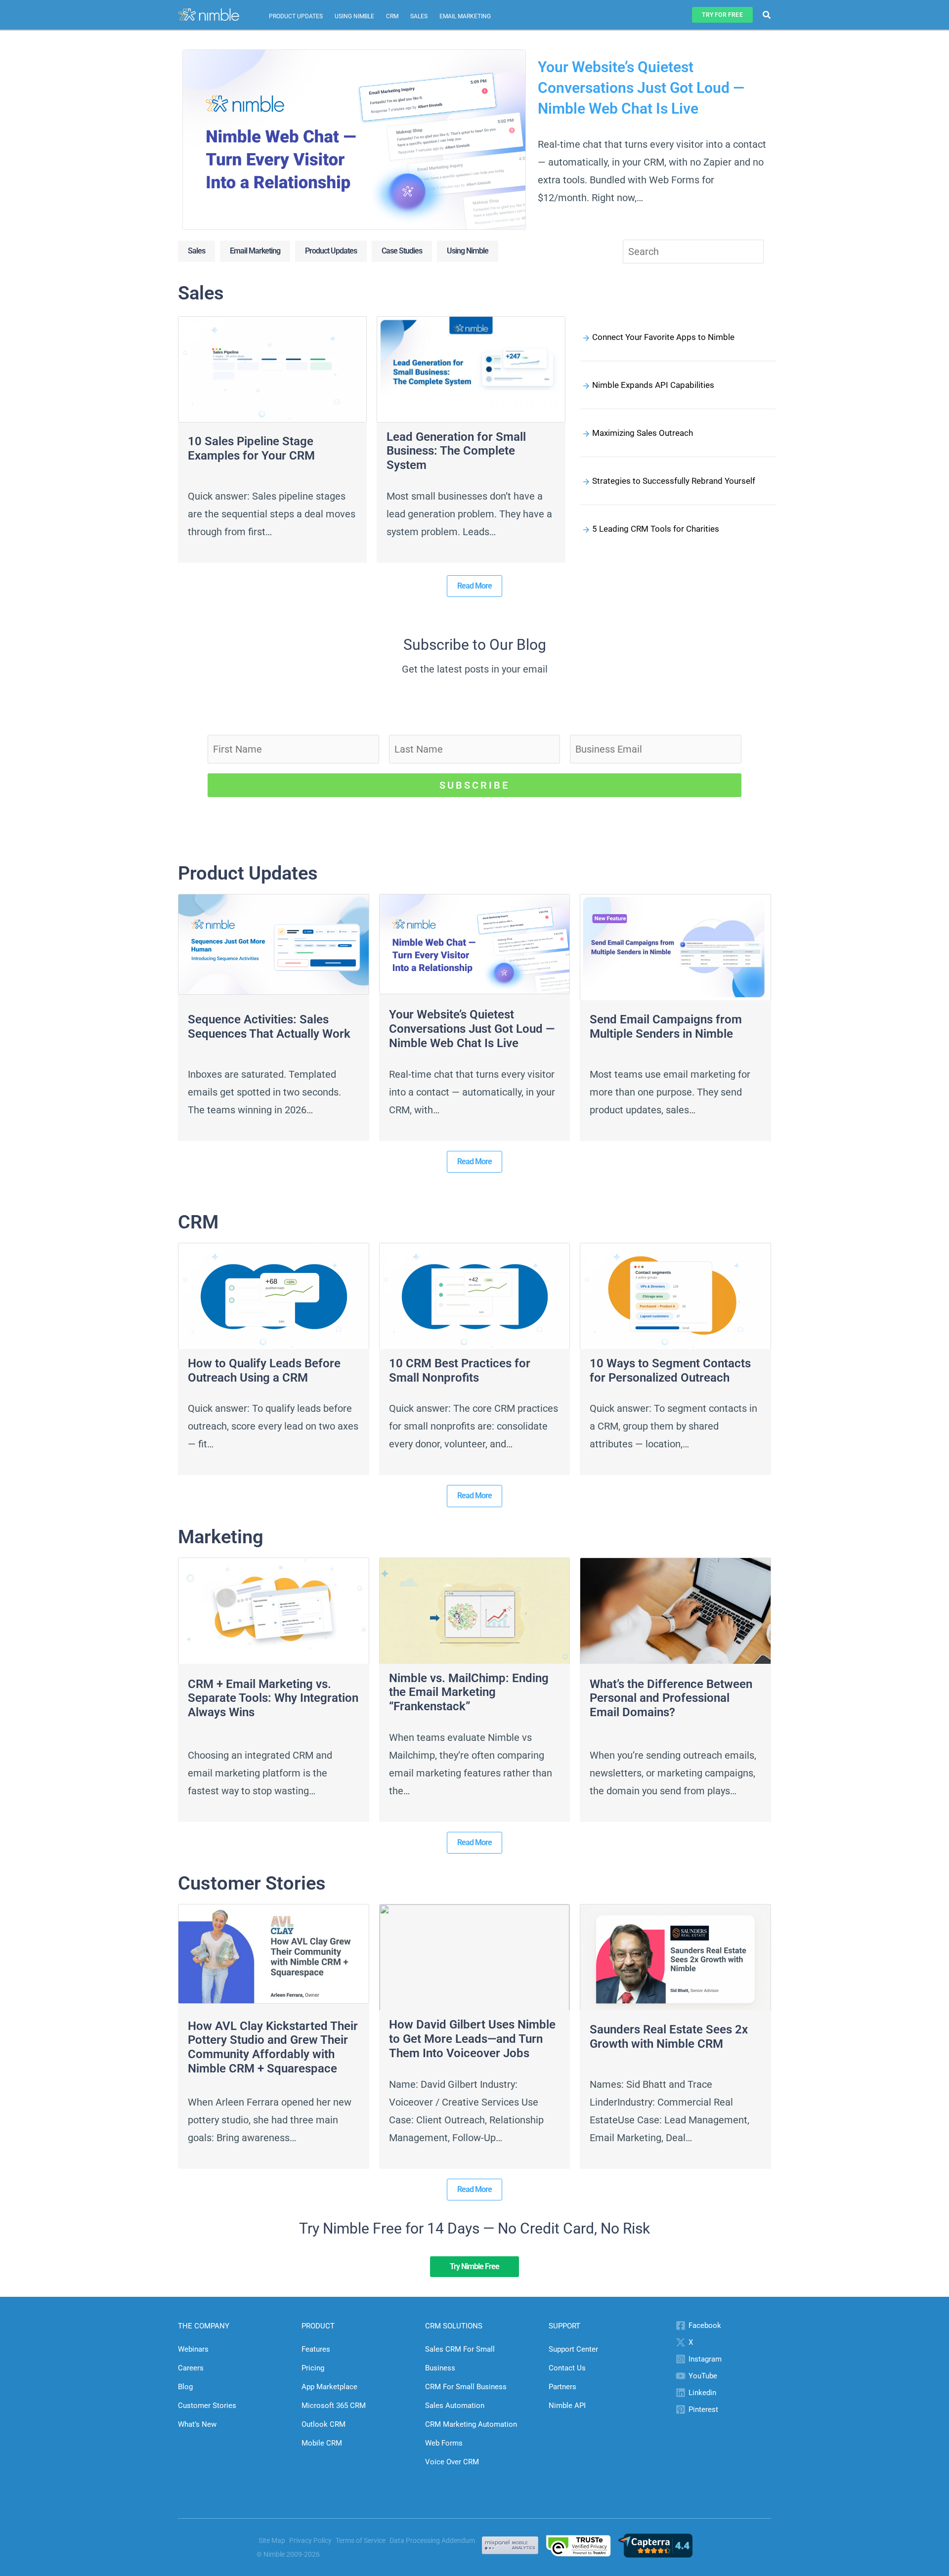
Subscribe (474, 785)
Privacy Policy (310, 2540)
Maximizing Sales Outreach (643, 433)
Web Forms (444, 2443)
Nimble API (567, 2406)
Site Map (272, 2540)
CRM (392, 16)
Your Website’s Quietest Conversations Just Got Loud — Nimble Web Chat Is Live (641, 88)
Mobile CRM (322, 2443)
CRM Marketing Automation (471, 2424)
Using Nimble (354, 16)
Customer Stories (207, 2406)
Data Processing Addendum (432, 2540)
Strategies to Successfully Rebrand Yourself (674, 481)
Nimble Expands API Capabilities (653, 385)
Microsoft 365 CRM (334, 2406)
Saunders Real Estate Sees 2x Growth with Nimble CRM (669, 2037)
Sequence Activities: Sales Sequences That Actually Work (269, 1027)
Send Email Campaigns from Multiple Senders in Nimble (666, 1027)
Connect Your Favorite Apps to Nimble (663, 337)
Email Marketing (465, 16)
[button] (722, 15)
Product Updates (296, 16)
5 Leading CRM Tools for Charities (656, 529)
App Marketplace (329, 2387)
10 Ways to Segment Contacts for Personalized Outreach (670, 1371)
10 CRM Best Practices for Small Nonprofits (460, 1371)
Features (316, 2349)
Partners (562, 2387)
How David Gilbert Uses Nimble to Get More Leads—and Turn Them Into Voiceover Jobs (472, 2039)
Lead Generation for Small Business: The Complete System (456, 451)
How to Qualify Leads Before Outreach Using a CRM (264, 1371)
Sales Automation (455, 2406)
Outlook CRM (324, 2424)
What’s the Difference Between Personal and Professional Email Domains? (671, 1698)
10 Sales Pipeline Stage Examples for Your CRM (251, 448)
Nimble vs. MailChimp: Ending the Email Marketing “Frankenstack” (469, 1692)
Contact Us (567, 2368)
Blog (185, 2387)
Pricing (313, 2368)
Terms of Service (361, 2540)
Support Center (573, 2349)
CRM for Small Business (466, 2387)
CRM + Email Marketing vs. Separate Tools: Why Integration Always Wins (273, 1698)
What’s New (197, 2424)
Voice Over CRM (452, 2462)
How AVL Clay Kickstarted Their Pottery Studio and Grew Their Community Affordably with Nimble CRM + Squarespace (273, 2047)
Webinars (193, 2349)
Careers (191, 2368)
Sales (419, 16)
